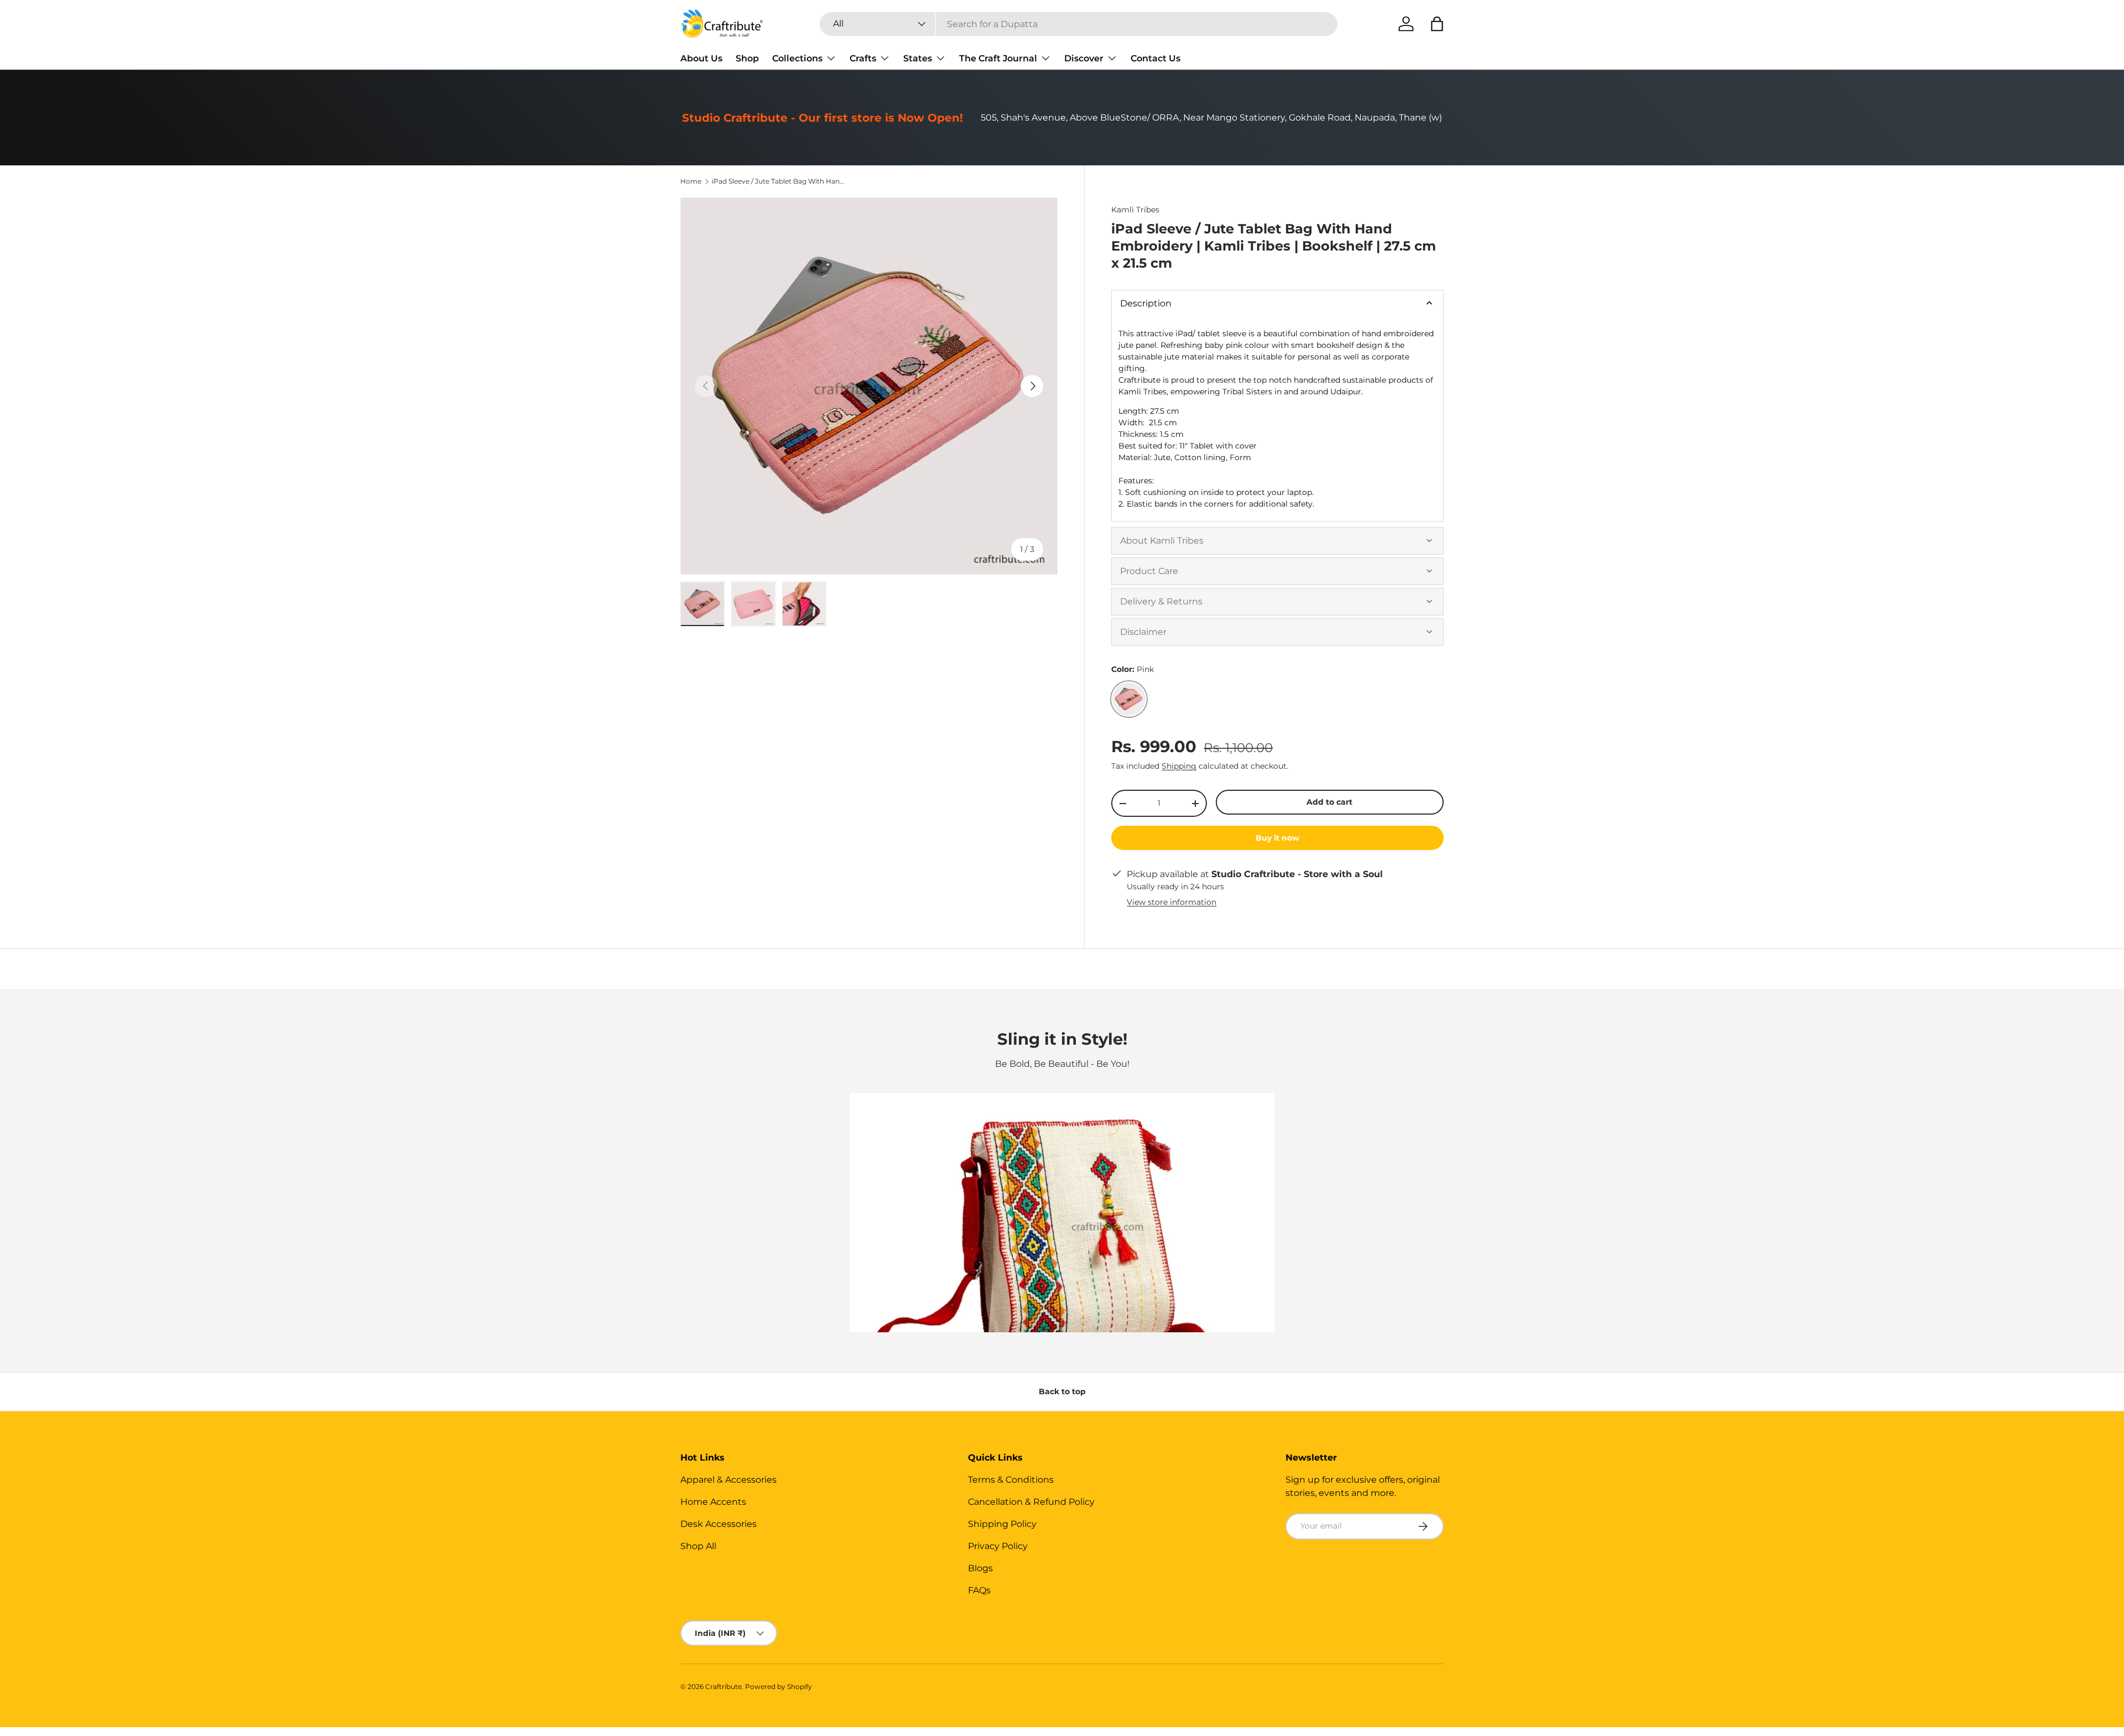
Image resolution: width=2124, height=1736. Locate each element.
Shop (747, 58)
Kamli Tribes (1135, 210)
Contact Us (1155, 58)
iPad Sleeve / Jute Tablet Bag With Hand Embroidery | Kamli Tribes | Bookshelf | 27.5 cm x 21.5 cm (778, 181)
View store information (1172, 902)
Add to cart (1329, 802)
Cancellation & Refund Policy (1031, 1502)
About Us (701, 58)
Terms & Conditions (1011, 1480)
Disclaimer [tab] (1143, 632)
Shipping (1179, 766)
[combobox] (1079, 24)
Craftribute (723, 1687)
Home (691, 181)
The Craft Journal (998, 58)
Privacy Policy (998, 1546)
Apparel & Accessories (728, 1480)
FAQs (979, 1590)
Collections (797, 58)
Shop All (698, 1546)
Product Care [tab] (1149, 571)
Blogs (980, 1568)
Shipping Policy (1002, 1524)
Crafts (863, 58)
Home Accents (713, 1502)
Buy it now (1277, 838)
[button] (1437, 24)
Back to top (1062, 1391)
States (918, 58)
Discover (1084, 58)
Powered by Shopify (779, 1687)
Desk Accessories (719, 1524)
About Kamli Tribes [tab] (1162, 541)
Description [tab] (1146, 303)
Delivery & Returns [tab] (1161, 601)
